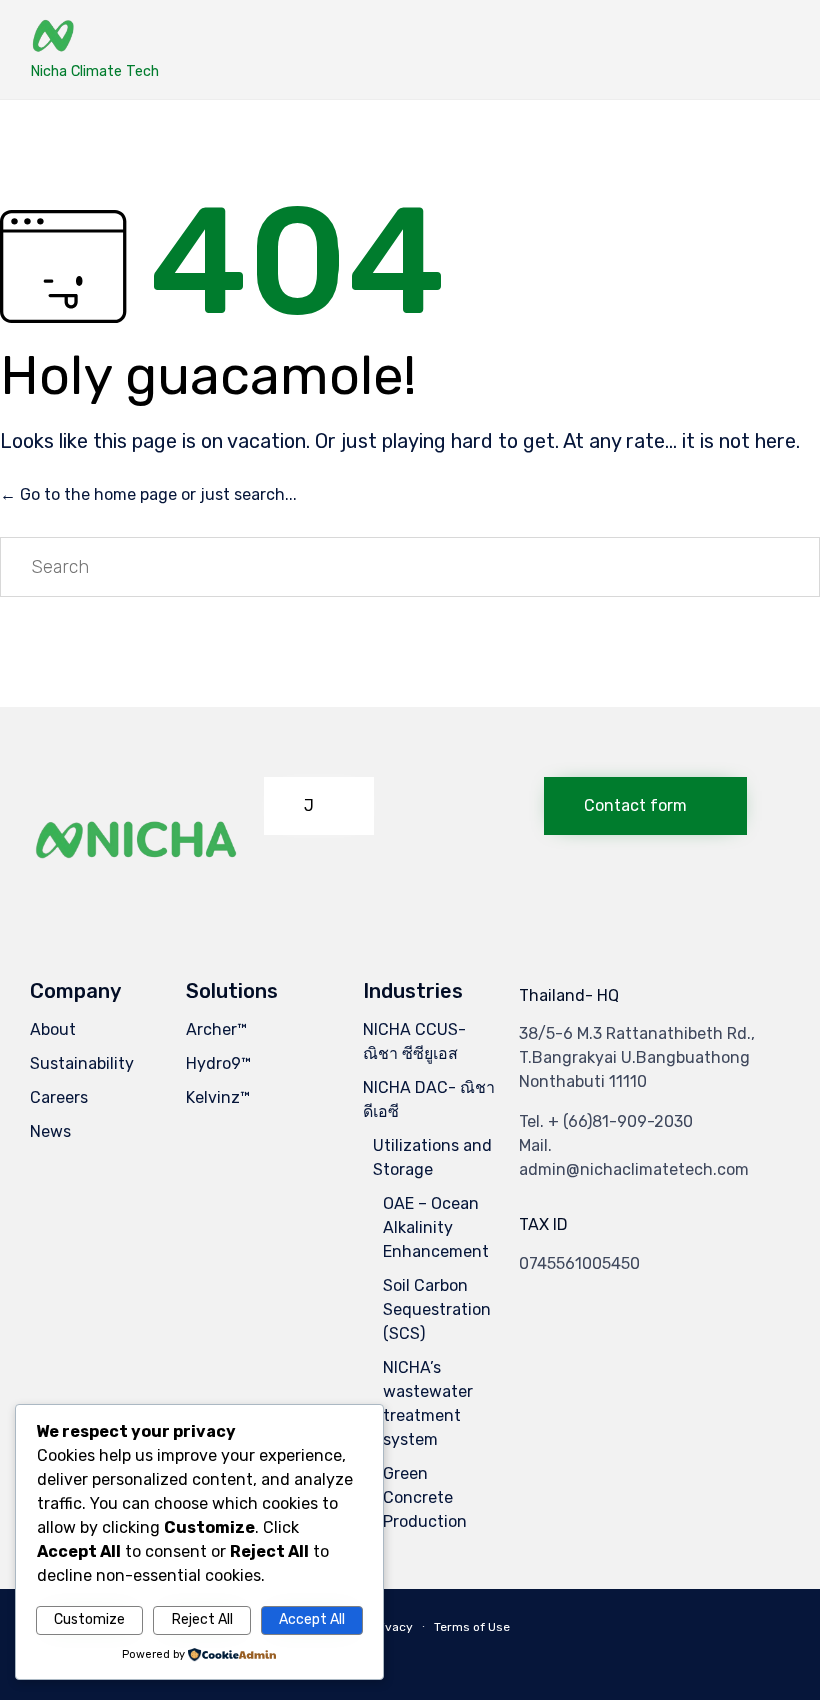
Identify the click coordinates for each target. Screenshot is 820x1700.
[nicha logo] (137, 893)
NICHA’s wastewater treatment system (428, 1403)
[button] (319, 806)
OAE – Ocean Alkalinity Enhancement (436, 1227)
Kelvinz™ (218, 1097)
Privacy (391, 1627)
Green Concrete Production (425, 1497)
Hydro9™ (218, 1063)
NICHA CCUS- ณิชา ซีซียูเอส (414, 1041)
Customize (89, 1619)
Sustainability (82, 1063)
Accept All (312, 1619)
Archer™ (216, 1029)
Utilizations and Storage (432, 1157)
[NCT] (94, 37)
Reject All (202, 1619)
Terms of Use (472, 1627)
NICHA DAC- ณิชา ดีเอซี (429, 1099)
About (53, 1029)
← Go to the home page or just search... (148, 494)
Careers (59, 1097)
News (50, 1131)
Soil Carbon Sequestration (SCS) (437, 1309)
